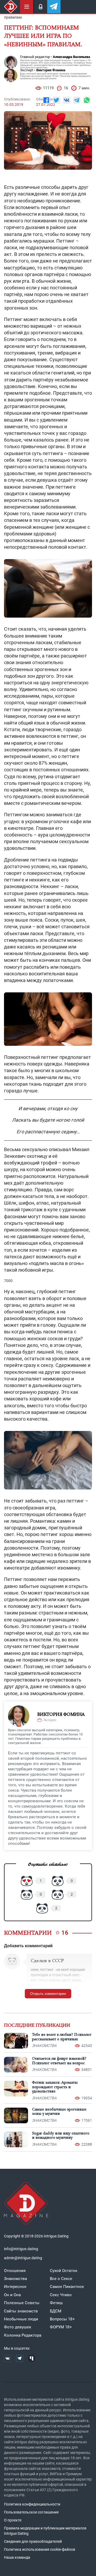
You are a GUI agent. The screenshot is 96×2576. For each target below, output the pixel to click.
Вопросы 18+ (62, 2319)
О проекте (13, 2520)
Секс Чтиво (61, 2295)
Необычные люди (21, 2319)
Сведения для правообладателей (33, 2541)
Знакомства (15, 2279)
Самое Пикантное (67, 2287)
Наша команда (17, 2557)
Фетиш (56, 2303)
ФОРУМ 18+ (61, 2327)
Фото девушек (18, 2327)
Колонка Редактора (23, 2335)
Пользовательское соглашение (31, 2512)
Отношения (15, 2271)
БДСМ (56, 2311)
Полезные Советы (22, 2303)
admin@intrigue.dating (23, 2258)
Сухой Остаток (64, 2271)
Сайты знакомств (21, 2311)
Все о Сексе (61, 2279)
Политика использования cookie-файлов (40, 2549)
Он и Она (12, 2295)
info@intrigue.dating (21, 2249)
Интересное (15, 2287)
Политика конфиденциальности (32, 2504)
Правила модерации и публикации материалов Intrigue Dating (45, 2531)
